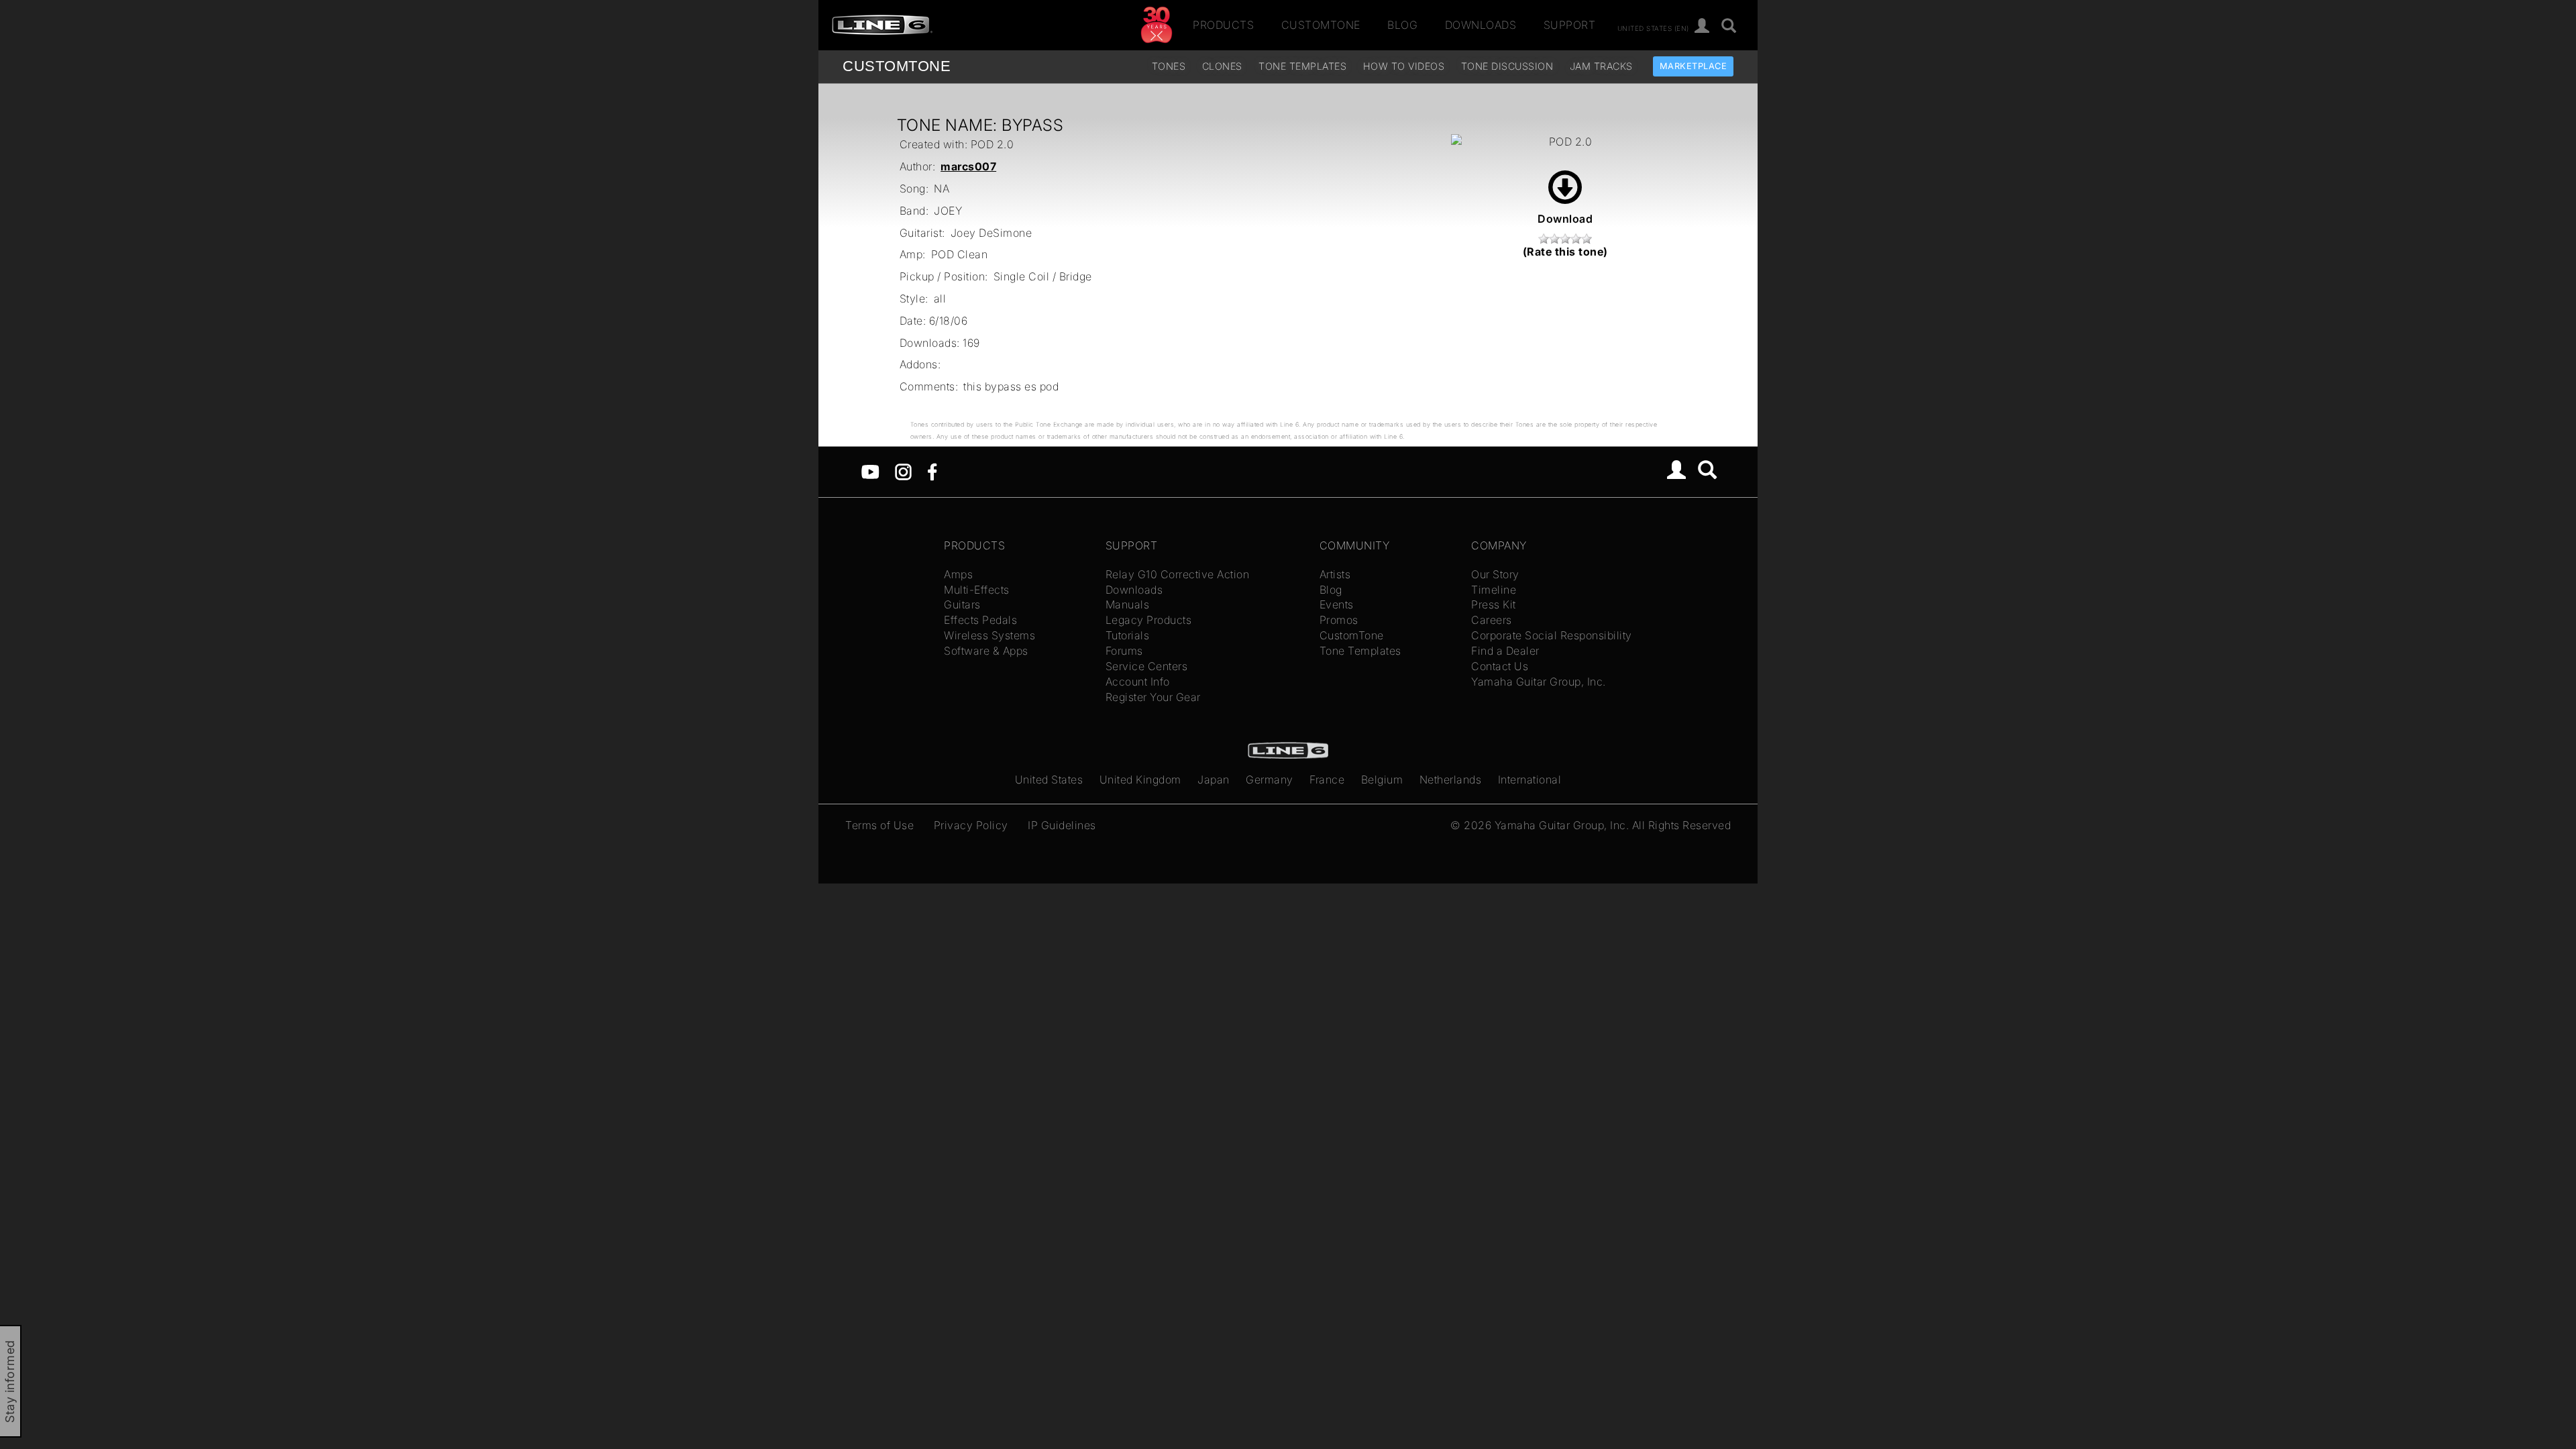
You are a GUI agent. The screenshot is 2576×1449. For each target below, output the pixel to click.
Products (1223, 25)
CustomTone (1321, 25)
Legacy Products (1149, 620)
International (1530, 780)
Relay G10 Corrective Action (1178, 574)
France (1327, 780)
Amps (958, 574)
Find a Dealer (1505, 651)
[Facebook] (932, 471)
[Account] (1702, 26)
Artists (1335, 574)
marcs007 (968, 166)
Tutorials (1128, 635)
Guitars (962, 604)
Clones (1222, 66)
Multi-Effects (977, 590)
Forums (1124, 651)
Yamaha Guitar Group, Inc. (1539, 682)
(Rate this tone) (1565, 252)
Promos (1339, 620)
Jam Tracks (1601, 66)
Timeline (1494, 590)
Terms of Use (879, 825)
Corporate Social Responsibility (1552, 635)
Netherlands (1451, 780)
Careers (1492, 620)
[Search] (1729, 26)
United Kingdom (1140, 780)
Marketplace (1694, 66)
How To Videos (1404, 66)
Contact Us (1500, 666)
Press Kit (1494, 604)
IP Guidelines (1062, 825)
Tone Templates (1302, 66)
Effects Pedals (980, 620)
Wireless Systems (989, 635)
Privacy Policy (971, 825)
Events (1337, 604)
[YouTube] (870, 471)
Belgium (1382, 780)
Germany (1270, 780)
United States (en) (1653, 28)
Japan (1214, 780)
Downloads (1481, 25)
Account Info (1138, 682)
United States (1049, 780)
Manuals (1128, 604)
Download (1565, 219)
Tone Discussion (1507, 66)
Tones (1169, 66)
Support (1570, 25)
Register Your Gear (1153, 697)
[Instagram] (903, 471)
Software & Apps (986, 651)
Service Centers (1147, 666)
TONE (897, 66)
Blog (1402, 25)
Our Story (1495, 574)
